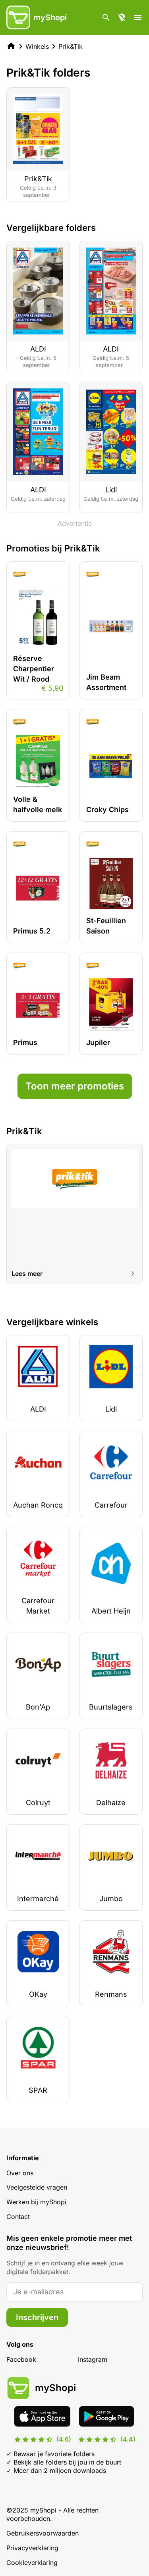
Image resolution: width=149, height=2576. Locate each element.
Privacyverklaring (32, 2548)
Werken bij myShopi (36, 2202)
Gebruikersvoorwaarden (43, 2533)
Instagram (93, 2359)
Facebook (21, 2359)
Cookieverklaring (32, 2563)
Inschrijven (37, 2317)
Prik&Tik (71, 46)
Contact (18, 2217)
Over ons (20, 2173)
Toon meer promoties (75, 1086)
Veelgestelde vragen (37, 2187)
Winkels (37, 46)
